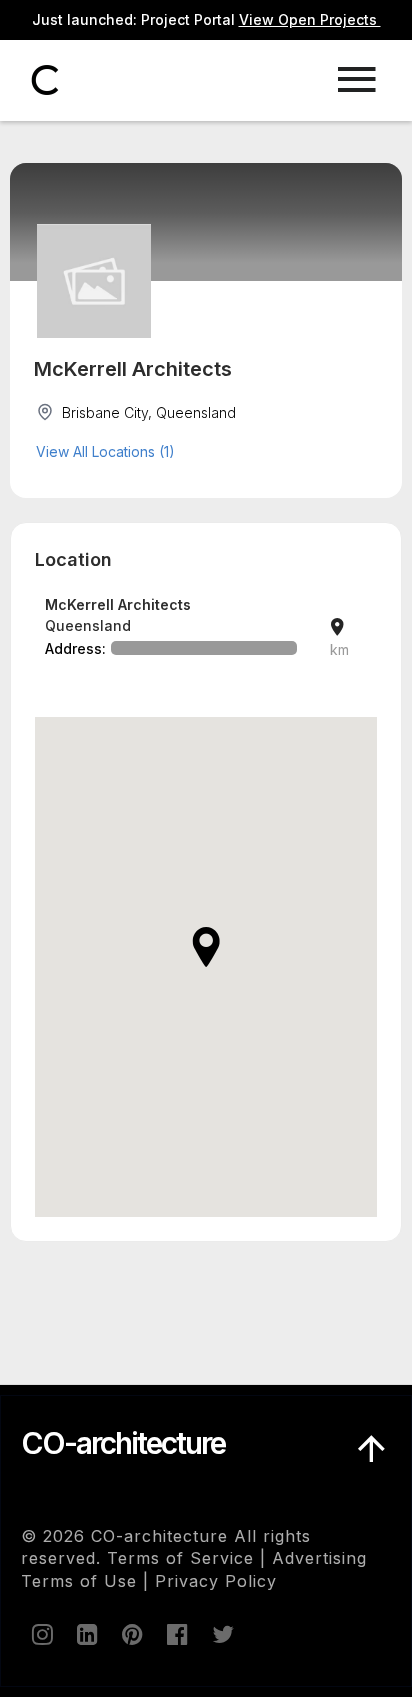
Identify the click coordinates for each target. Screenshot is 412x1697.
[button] (206, 947)
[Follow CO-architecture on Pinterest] (131, 1634)
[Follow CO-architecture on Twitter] (221, 1634)
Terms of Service (180, 1558)
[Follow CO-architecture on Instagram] (41, 1634)
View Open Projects (310, 19)
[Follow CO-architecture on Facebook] (176, 1634)
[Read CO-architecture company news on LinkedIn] (86, 1634)
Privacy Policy (216, 1581)
